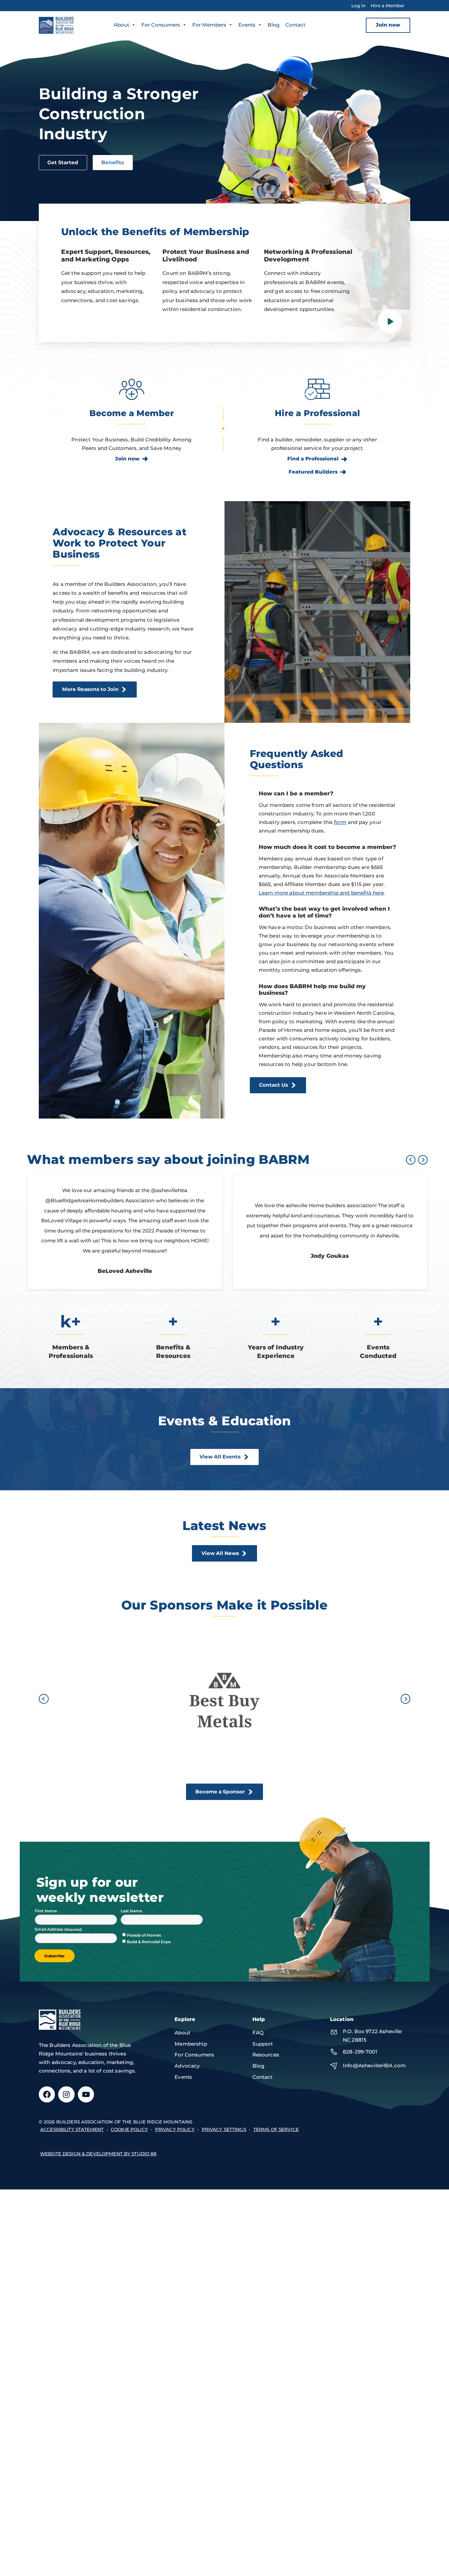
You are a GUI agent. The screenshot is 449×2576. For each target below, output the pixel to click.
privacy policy (175, 2129)
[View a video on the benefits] (390, 321)
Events (247, 25)
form (340, 822)
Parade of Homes (144, 1935)
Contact (295, 25)
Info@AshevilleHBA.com (374, 2065)
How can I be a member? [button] (296, 793)
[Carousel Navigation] (416, 1160)
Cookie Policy (129, 2129)
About (121, 25)
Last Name (131, 1911)
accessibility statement (72, 2129)
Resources (266, 2055)
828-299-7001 (360, 2052)
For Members (209, 25)
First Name (46, 1911)
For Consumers (161, 25)
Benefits (113, 162)
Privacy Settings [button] (224, 2129)
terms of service (276, 2129)
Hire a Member (388, 6)
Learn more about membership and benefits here (321, 893)
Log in (358, 6)
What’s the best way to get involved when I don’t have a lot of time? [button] (324, 912)
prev (411, 1160)
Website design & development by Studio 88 (98, 2154)
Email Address (49, 1929)
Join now (388, 25)
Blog (274, 25)
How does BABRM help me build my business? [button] (312, 989)
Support (263, 2044)
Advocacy (187, 2066)
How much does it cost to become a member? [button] (327, 847)
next (423, 1160)
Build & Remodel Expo (149, 1942)
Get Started (63, 162)
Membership (191, 2044)
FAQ (258, 2033)
